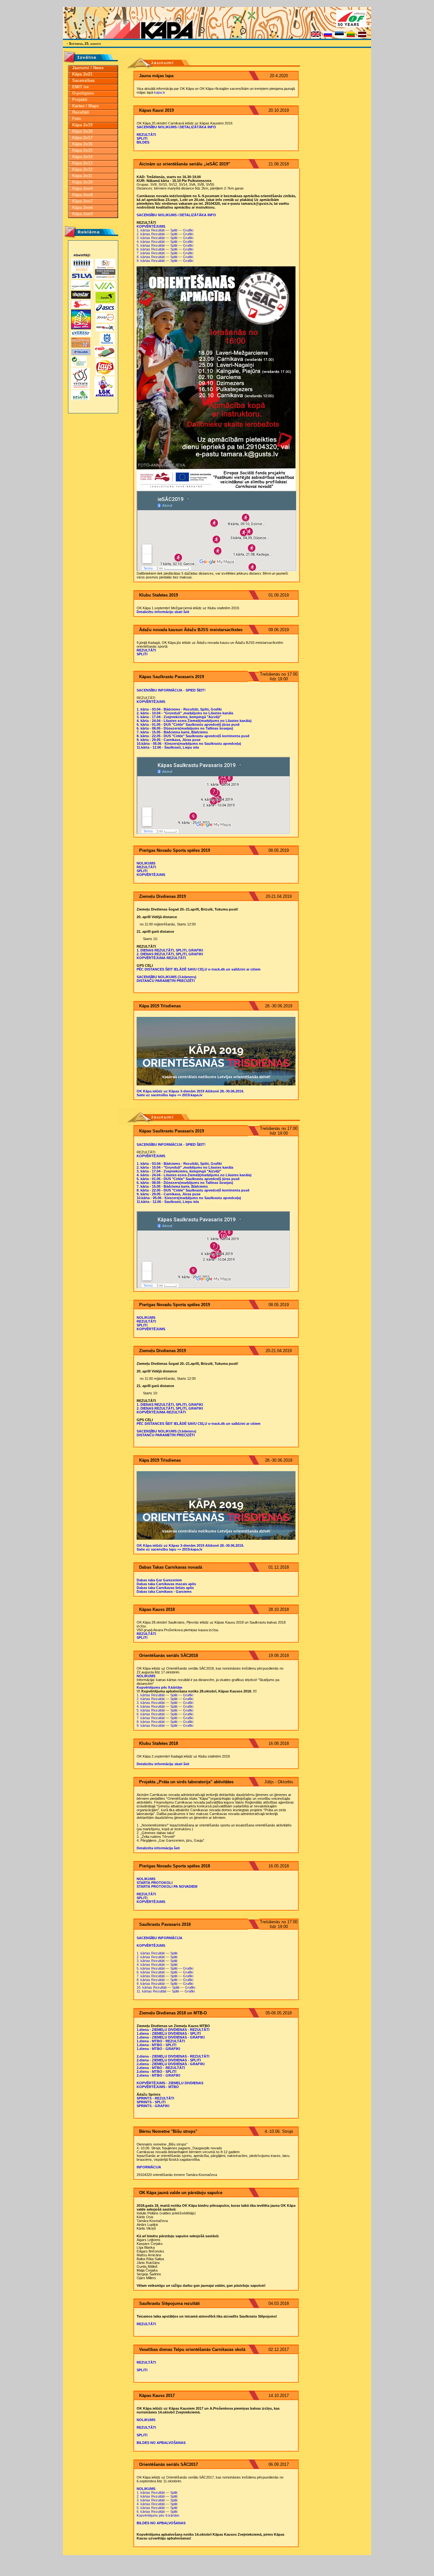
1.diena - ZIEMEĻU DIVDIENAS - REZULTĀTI (173, 2030)
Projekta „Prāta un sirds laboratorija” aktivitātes (186, 1782)
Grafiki (188, 230)
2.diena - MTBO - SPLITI (156, 2072)
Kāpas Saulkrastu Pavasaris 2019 (172, 677)
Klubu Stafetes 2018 (159, 1743)
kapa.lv (160, 92)
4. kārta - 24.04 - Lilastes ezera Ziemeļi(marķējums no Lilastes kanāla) (194, 721)
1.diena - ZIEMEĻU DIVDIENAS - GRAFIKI (171, 2037)
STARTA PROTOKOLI (155, 1883)
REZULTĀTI (146, 135)
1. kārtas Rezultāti (151, 230)
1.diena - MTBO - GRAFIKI (158, 2049)
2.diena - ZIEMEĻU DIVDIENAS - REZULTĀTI (173, 2056)
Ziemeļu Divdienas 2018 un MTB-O (173, 2013)
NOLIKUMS (146, 863)
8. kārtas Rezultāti (151, 257)
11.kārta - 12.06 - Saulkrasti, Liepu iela (168, 747)
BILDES (143, 142)
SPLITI (142, 138)
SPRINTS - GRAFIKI (153, 2106)
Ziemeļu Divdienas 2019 (163, 896)
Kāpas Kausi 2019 (156, 110)
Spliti (174, 230)
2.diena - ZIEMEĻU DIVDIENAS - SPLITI (169, 2060)
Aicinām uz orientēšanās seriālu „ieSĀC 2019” (185, 164)
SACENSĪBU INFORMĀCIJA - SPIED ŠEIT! (171, 690)
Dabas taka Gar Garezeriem (159, 1580)
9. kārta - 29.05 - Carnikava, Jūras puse (169, 740)
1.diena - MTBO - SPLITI (156, 2045)
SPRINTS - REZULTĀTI (155, 2098)
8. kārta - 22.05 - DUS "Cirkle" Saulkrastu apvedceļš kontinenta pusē (193, 736)
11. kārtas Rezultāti (151, 1991)
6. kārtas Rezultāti (151, 249)
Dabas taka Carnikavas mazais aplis (166, 1584)
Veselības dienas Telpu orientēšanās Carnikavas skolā (192, 2349)
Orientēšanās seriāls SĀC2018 (169, 1655)
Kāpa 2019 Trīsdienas (160, 1006)
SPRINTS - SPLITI (151, 2102)
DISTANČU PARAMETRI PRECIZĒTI (166, 981)
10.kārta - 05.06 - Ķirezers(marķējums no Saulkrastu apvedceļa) (189, 744)
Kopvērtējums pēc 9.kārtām (159, 1687)
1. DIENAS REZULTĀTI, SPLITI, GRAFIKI (170, 950)
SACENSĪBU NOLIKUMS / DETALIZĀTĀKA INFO (176, 127)
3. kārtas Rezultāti (151, 238)
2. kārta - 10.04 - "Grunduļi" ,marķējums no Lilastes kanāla (185, 713)
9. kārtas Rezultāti (151, 261)
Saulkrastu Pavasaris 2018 (165, 1924)
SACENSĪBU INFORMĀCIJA (159, 1938)
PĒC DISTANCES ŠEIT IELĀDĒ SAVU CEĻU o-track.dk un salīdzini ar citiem (199, 969)
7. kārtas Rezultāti (151, 253)
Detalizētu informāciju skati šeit (163, 612)
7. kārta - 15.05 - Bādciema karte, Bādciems (172, 732)
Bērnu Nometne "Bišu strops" (168, 2131)
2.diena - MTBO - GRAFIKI (158, 2075)
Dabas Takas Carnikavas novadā (171, 1567)
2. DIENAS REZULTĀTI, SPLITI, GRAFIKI (170, 954)
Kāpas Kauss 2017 (157, 2396)
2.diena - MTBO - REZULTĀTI (161, 2068)
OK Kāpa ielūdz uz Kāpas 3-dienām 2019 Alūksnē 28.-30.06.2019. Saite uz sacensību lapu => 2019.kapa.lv (190, 1093)
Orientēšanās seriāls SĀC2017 (169, 2464)
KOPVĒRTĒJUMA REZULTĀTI (161, 958)
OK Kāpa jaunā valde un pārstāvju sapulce (181, 2193)
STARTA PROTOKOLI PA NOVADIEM (167, 1886)
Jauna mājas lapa (156, 76)
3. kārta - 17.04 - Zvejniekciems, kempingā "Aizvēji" (179, 717)
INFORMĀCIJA (149, 2167)
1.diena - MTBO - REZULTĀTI (161, 2041)
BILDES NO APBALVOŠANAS (161, 2443)
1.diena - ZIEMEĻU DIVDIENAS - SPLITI (169, 2033)
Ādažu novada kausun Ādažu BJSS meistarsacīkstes (191, 630)
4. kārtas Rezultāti (151, 242)
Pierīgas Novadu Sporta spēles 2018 (175, 1866)
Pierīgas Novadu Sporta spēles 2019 (175, 850)
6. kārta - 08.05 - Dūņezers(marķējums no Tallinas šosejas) (185, 728)
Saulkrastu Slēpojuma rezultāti (170, 2303)
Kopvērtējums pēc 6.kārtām (158, 2515)
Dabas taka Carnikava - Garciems (164, 1592)
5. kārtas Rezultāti (151, 245)
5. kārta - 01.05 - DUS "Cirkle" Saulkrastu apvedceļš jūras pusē (188, 724)
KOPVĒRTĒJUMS (151, 226)
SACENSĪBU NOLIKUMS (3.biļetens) (166, 977)
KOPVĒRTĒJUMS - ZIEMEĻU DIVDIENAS (170, 2083)
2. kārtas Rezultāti (151, 234)
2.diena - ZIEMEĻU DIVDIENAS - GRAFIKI (171, 2064)
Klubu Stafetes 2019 (159, 595)
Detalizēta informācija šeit (158, 1848)
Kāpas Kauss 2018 (157, 1609)
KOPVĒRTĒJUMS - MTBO (158, 2087)
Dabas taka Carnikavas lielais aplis (165, 1588)
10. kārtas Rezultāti (152, 1987)
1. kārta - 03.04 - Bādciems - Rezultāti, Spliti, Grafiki (179, 709)
